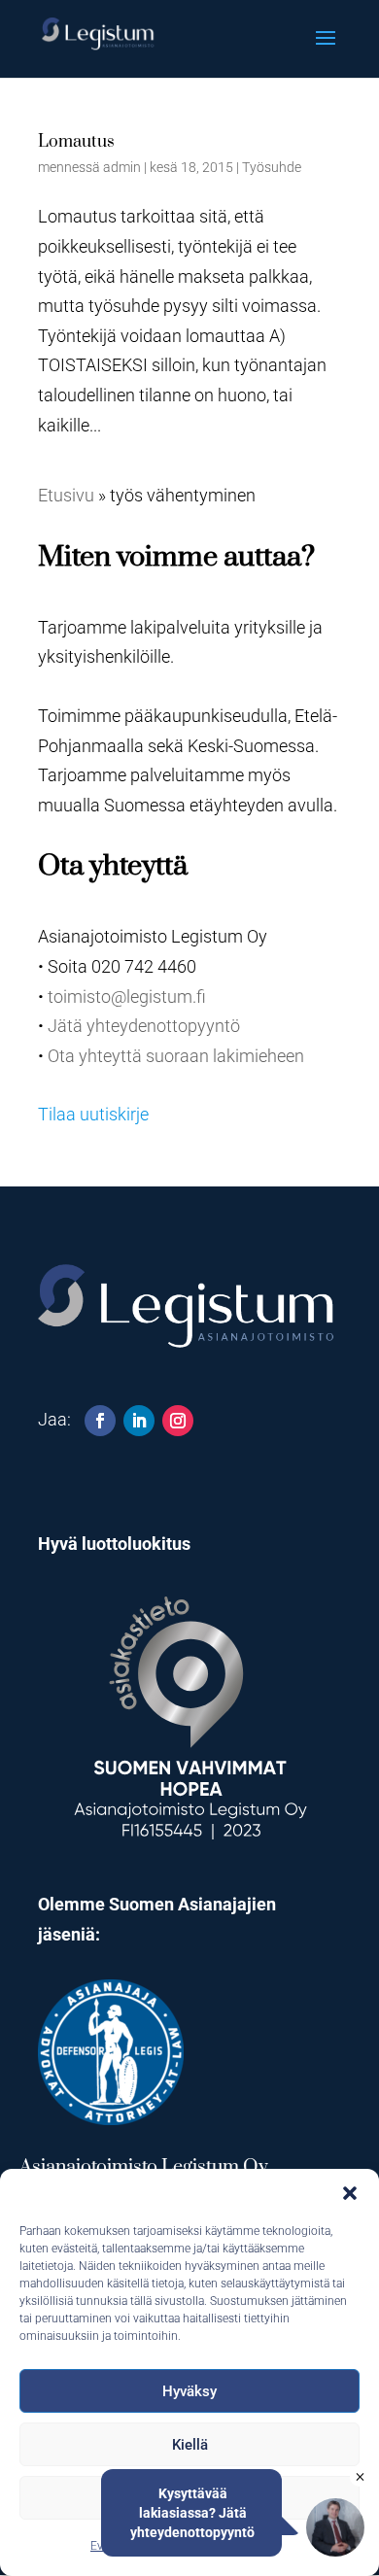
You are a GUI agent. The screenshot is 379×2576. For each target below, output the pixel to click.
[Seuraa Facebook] (100, 1421)
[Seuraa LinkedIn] (139, 1421)
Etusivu (66, 495)
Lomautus (76, 142)
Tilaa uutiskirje (93, 1114)
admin (122, 167)
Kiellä (190, 2445)
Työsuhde (272, 167)
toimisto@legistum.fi (127, 996)
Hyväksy (189, 2391)
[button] (350, 2193)
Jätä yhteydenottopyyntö (144, 1026)
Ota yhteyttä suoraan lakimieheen (176, 1056)
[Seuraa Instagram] (178, 1421)
